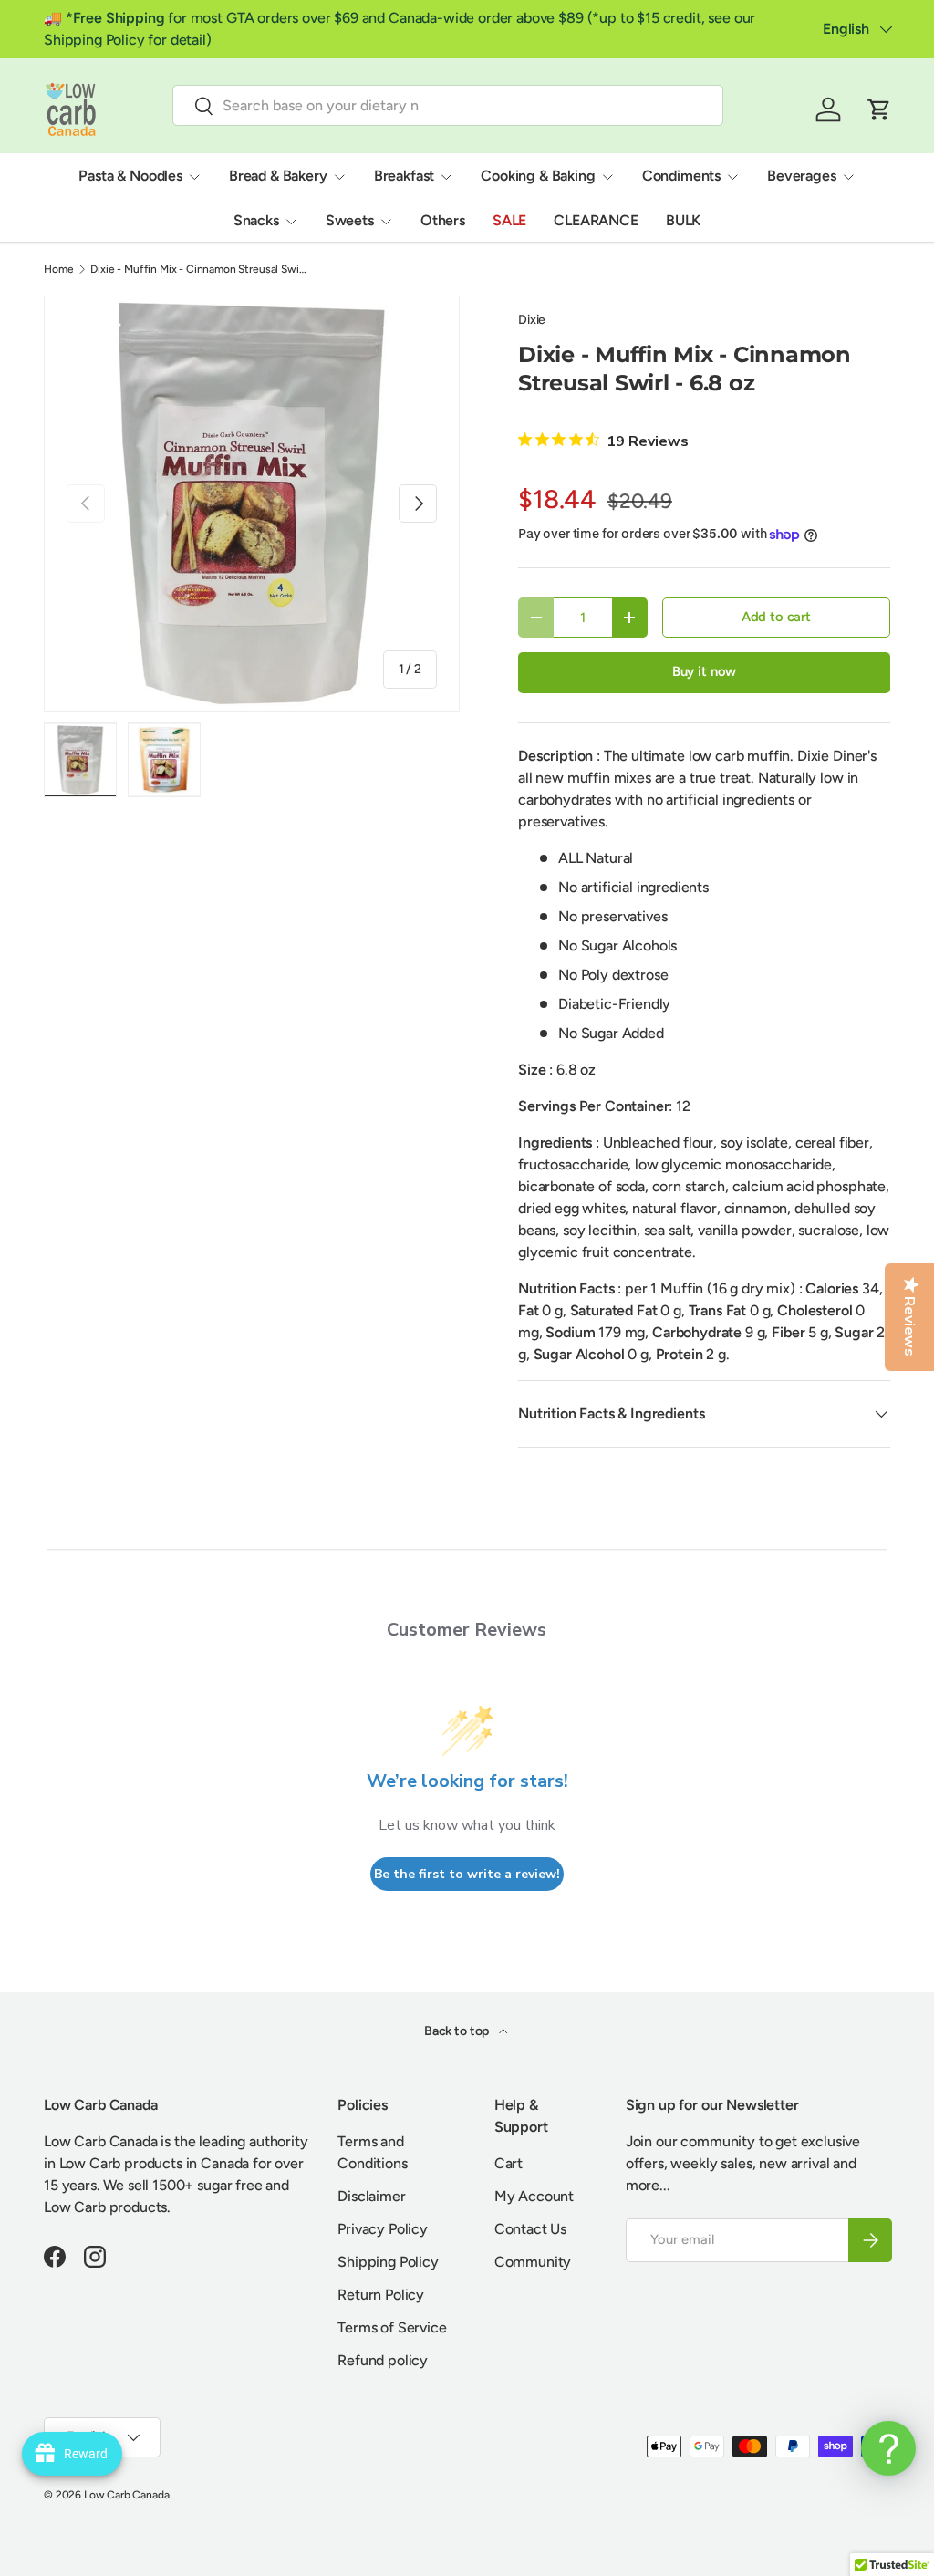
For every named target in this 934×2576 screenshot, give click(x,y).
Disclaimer (371, 2196)
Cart (509, 2163)
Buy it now (704, 671)
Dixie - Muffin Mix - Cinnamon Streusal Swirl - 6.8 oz (200, 269)
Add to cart (776, 617)
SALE (509, 220)
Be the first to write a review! (467, 1874)
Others (443, 220)
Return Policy (381, 2295)
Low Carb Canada (127, 2495)
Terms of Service (392, 2327)
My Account (534, 2196)
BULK (683, 220)
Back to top (458, 2031)
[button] (879, 109)
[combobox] (448, 105)
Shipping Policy (94, 40)
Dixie (532, 320)
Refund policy (383, 2360)
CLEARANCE (596, 220)
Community (533, 2262)
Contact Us (530, 2229)
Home (58, 269)
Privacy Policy (383, 2229)
